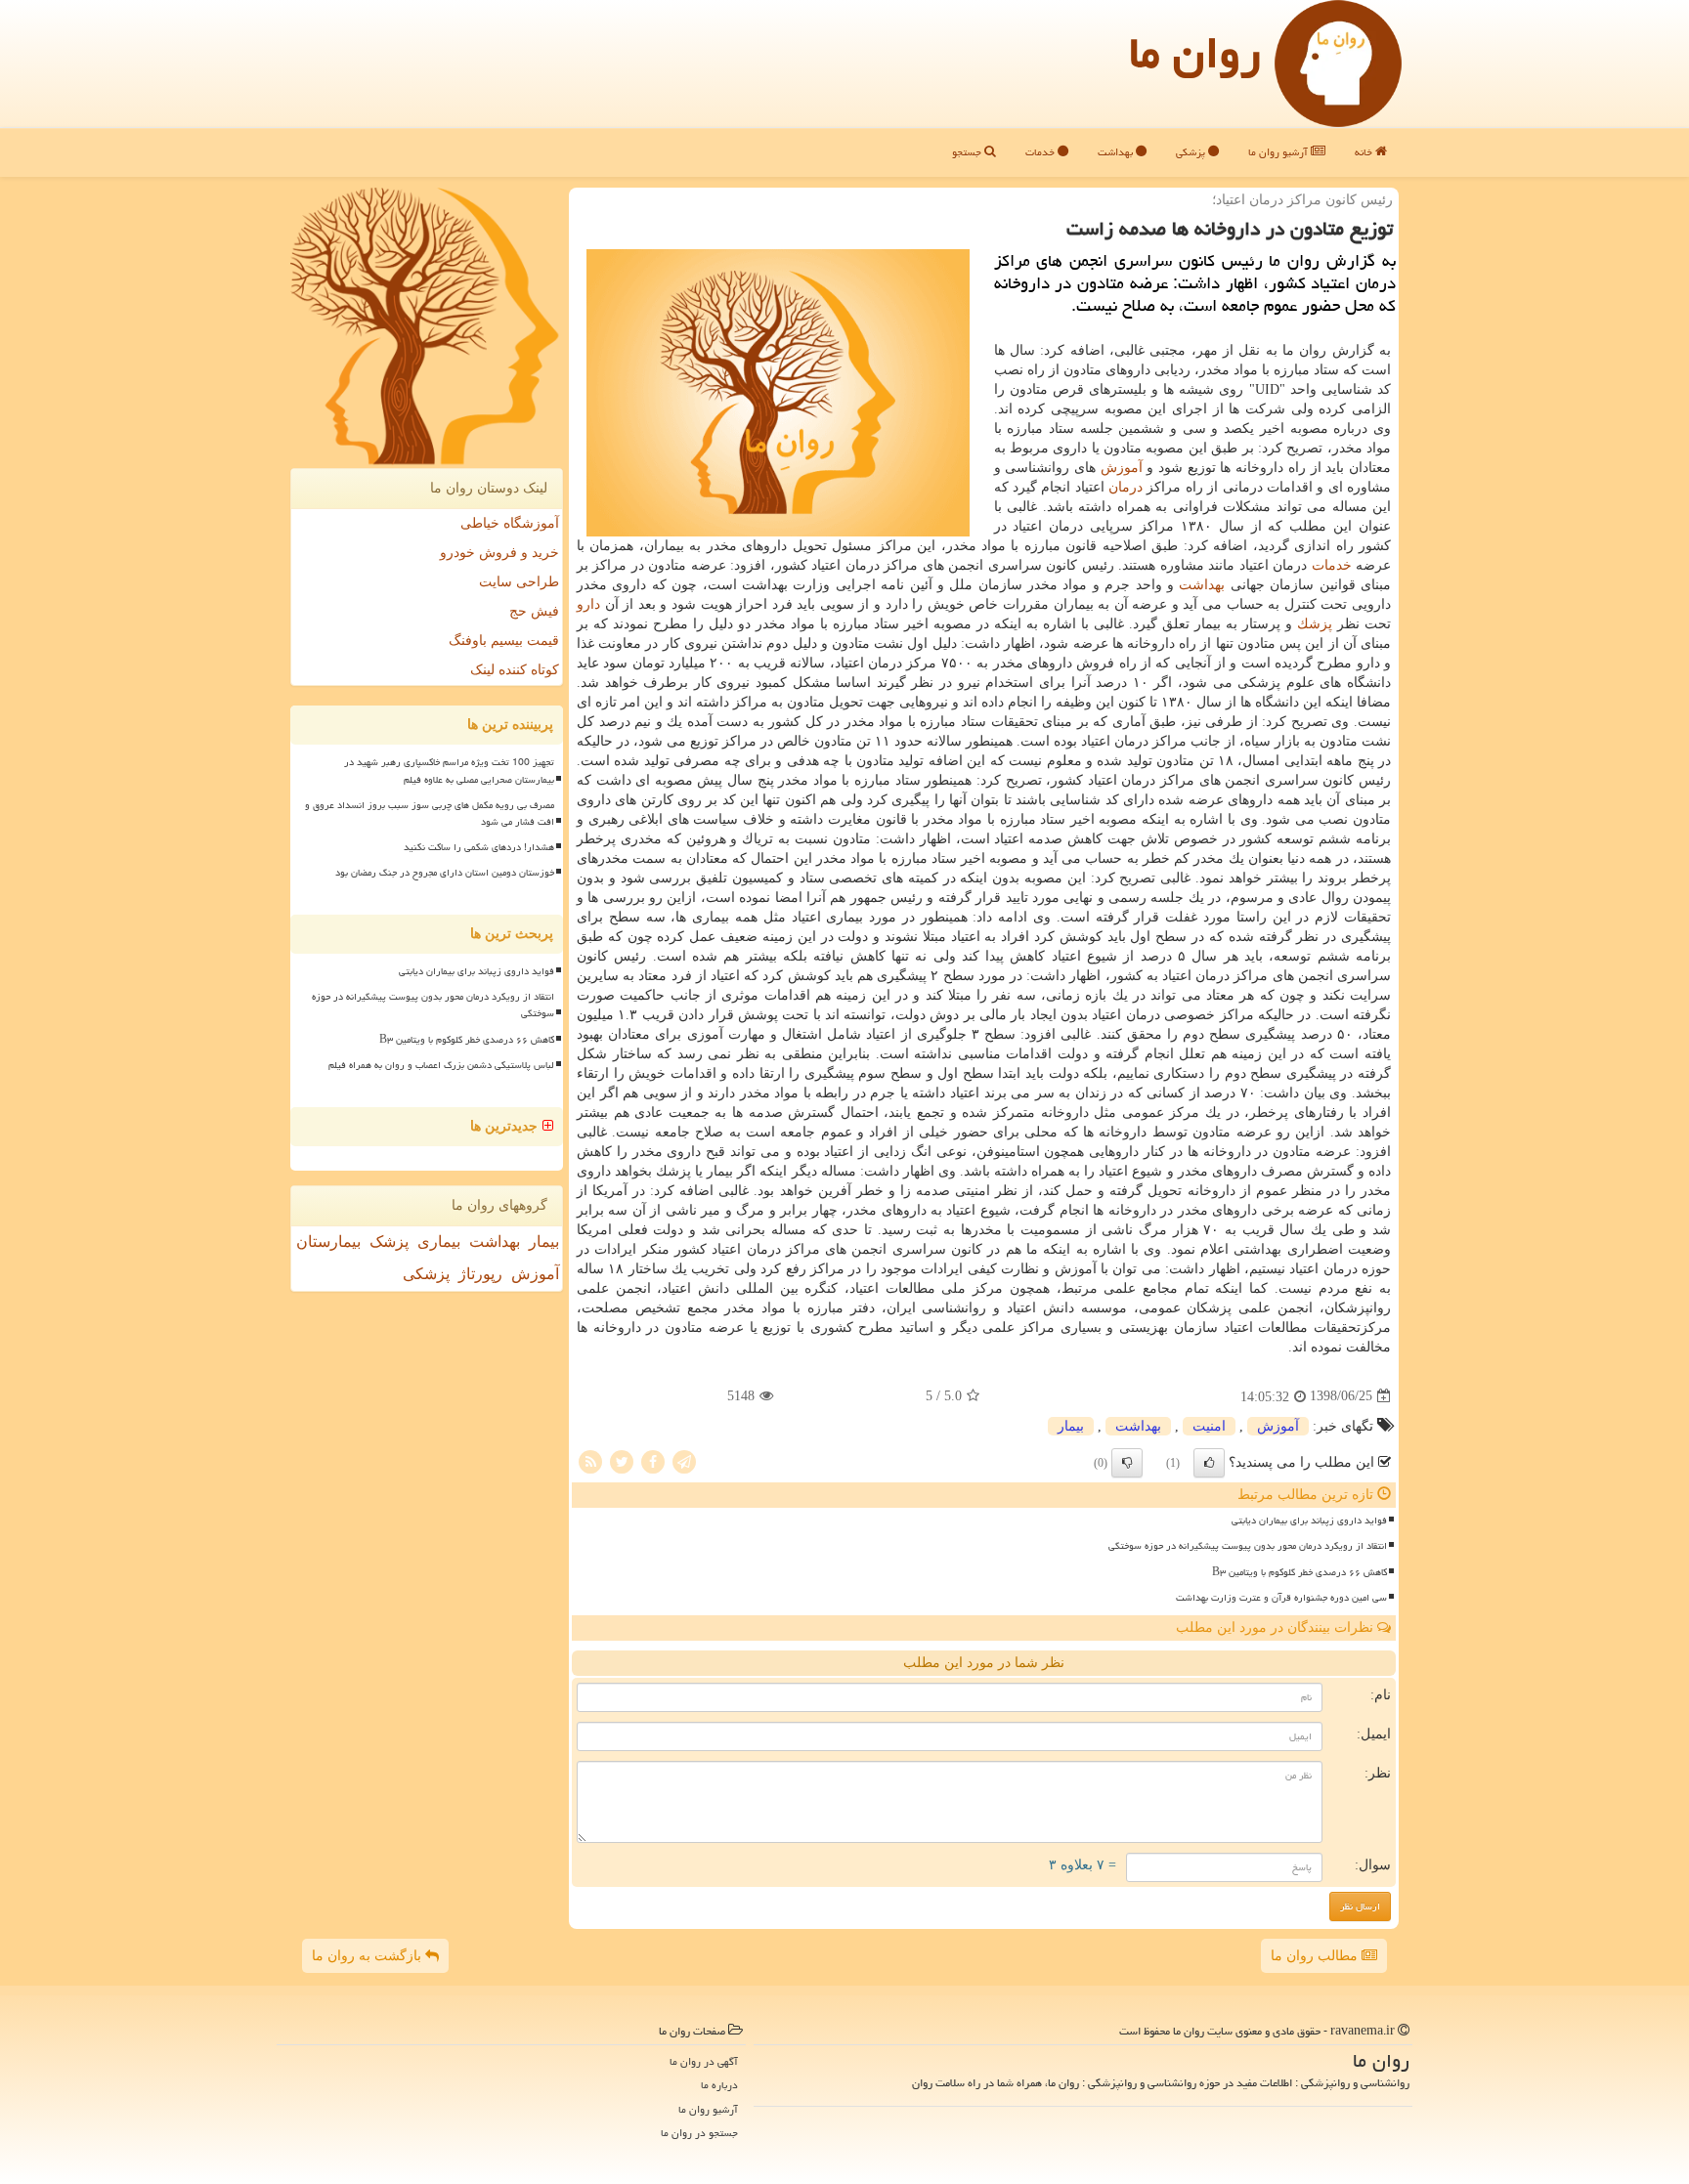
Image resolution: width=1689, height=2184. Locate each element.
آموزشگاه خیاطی (510, 523)
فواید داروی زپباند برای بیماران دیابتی (1309, 1520)
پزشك (1315, 624)
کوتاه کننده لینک (515, 670)
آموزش (1122, 468)
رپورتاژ (480, 1274)
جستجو (968, 152)
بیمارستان (328, 1242)
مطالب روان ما (1316, 1956)
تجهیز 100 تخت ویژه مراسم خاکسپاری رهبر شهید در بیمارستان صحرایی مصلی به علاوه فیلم (449, 771)
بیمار (1071, 1426)
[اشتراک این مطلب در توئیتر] (622, 1460)
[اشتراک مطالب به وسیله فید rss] (590, 1460)
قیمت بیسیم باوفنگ (504, 641)
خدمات (1041, 152)
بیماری (439, 1242)
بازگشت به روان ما (368, 1956)
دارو (588, 604)
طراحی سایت (519, 582)
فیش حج (534, 611)
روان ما (1195, 53)
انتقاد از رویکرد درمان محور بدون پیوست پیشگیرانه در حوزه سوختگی (1248, 1546)
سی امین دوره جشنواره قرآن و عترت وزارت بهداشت (1281, 1598)
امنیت (1209, 1426)
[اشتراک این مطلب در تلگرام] (684, 1460)
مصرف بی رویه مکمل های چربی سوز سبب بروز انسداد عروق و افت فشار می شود (430, 814)
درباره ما (719, 2085)
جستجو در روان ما (699, 2133)
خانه (1365, 152)
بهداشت (1117, 152)
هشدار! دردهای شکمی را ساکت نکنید (479, 847)
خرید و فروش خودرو (499, 553)
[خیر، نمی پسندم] (1127, 1463)
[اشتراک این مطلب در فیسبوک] (653, 1460)
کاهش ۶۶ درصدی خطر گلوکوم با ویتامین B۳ (1299, 1572)
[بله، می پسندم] (1209, 1463)
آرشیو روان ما (1279, 152)
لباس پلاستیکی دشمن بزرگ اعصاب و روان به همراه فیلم (441, 1065)
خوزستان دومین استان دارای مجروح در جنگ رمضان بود (445, 873)
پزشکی (1192, 152)
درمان (1126, 487)
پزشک (389, 1242)
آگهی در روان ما (704, 2061)
